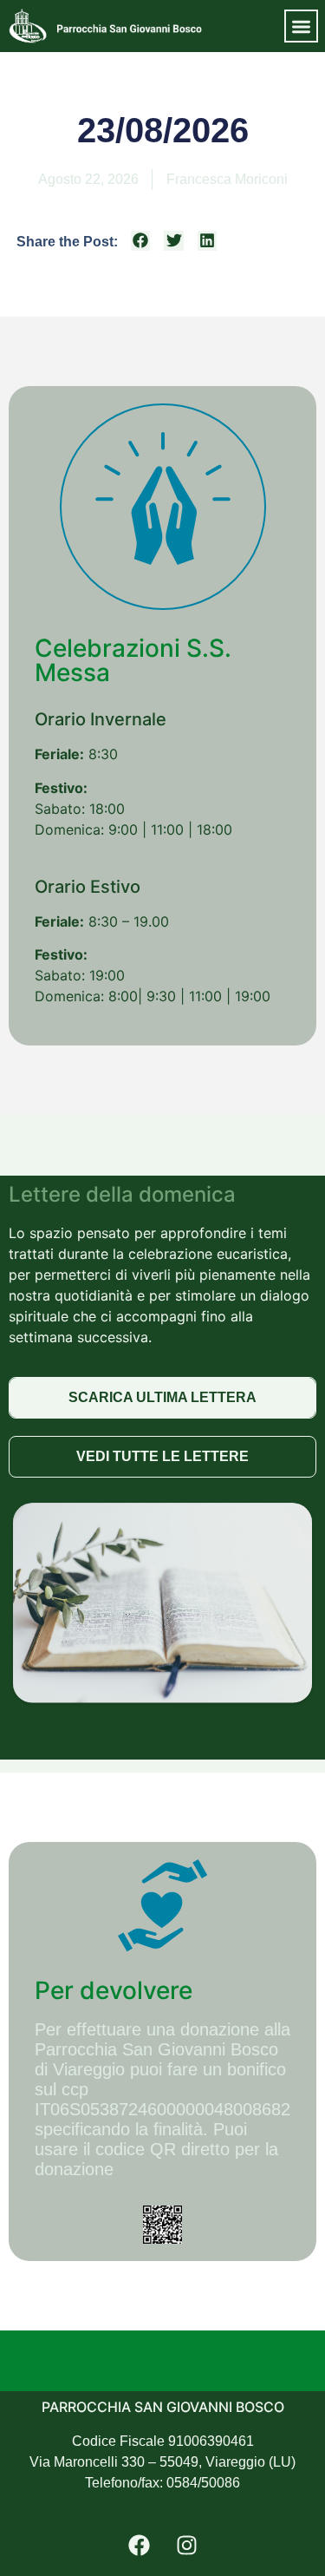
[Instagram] (186, 2546)
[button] (301, 26)
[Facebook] (139, 2546)
